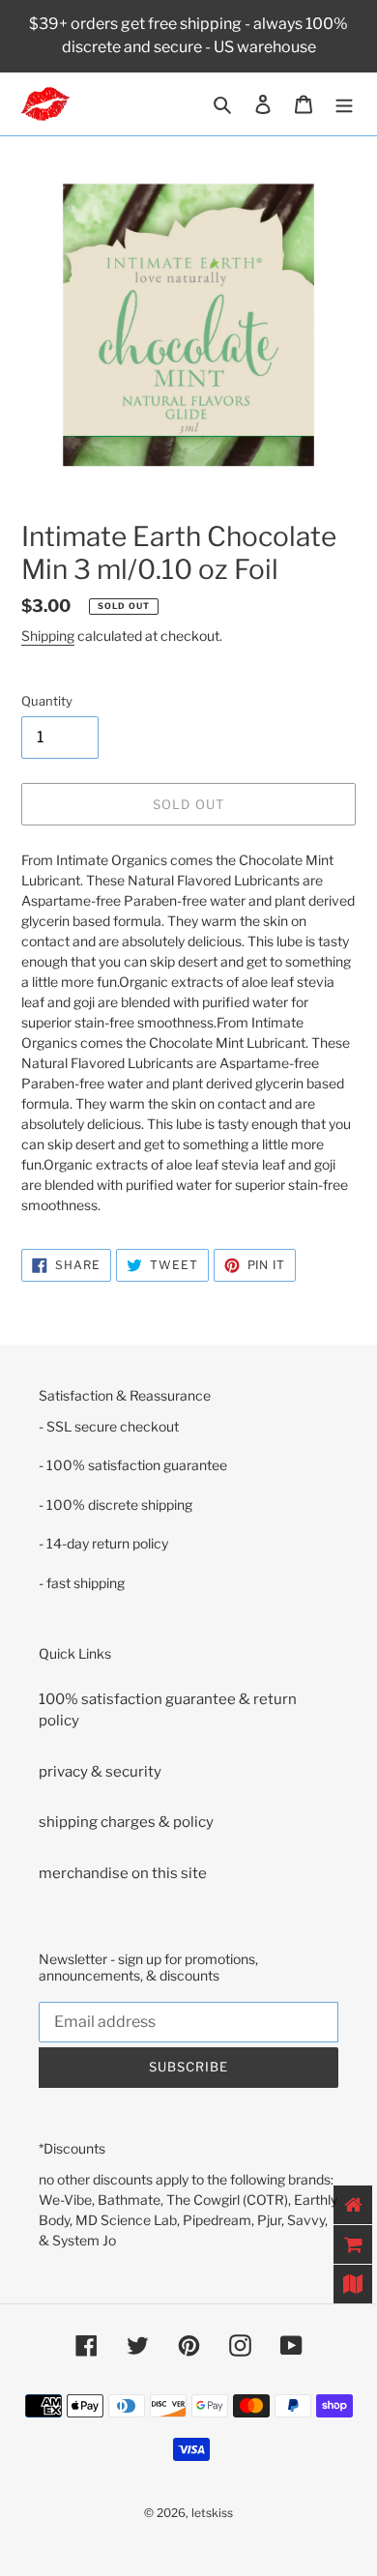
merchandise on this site (123, 1873)
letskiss (212, 2513)
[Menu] (344, 104)
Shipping (48, 636)
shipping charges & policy (126, 1822)
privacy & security (100, 1772)
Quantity (47, 701)
